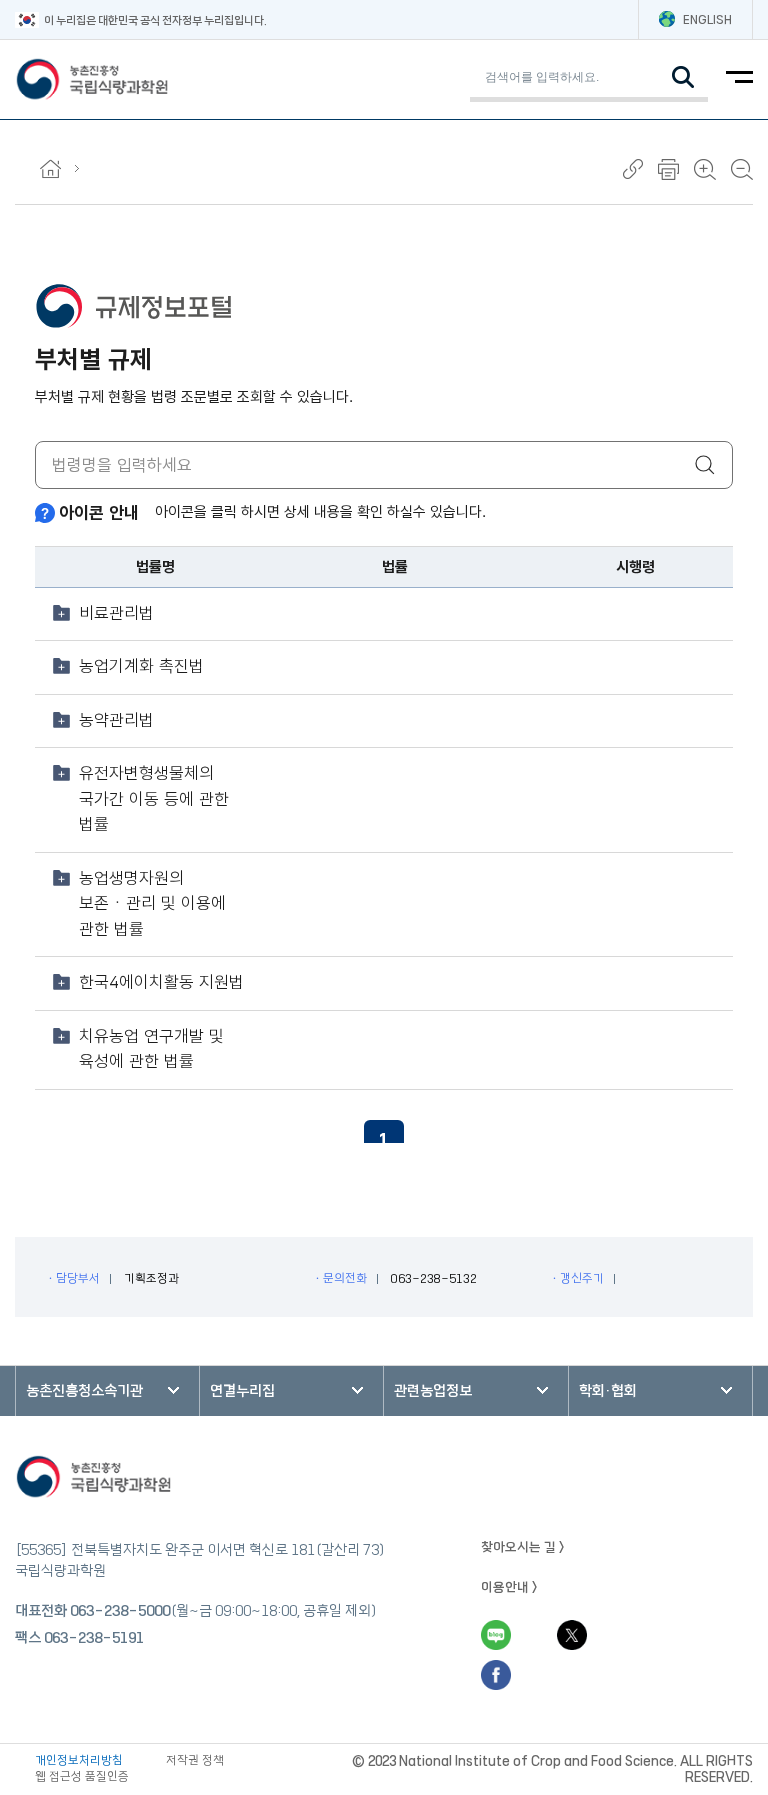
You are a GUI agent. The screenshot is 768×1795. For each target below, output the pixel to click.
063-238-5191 (94, 1638)
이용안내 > (509, 1587)
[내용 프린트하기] (668, 169)
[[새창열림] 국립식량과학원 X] (572, 1635)
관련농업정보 (433, 1391)
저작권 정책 (195, 1760)
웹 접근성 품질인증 (82, 1776)
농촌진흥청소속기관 (84, 1391)
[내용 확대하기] (705, 169)
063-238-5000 (120, 1611)
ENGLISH (707, 19)
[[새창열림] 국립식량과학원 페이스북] (496, 1675)
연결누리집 (242, 1391)
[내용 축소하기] (742, 169)
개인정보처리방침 (79, 1760)
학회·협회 (608, 1391)
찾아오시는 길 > (523, 1547)
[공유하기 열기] (633, 169)
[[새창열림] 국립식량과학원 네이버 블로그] (496, 1635)
